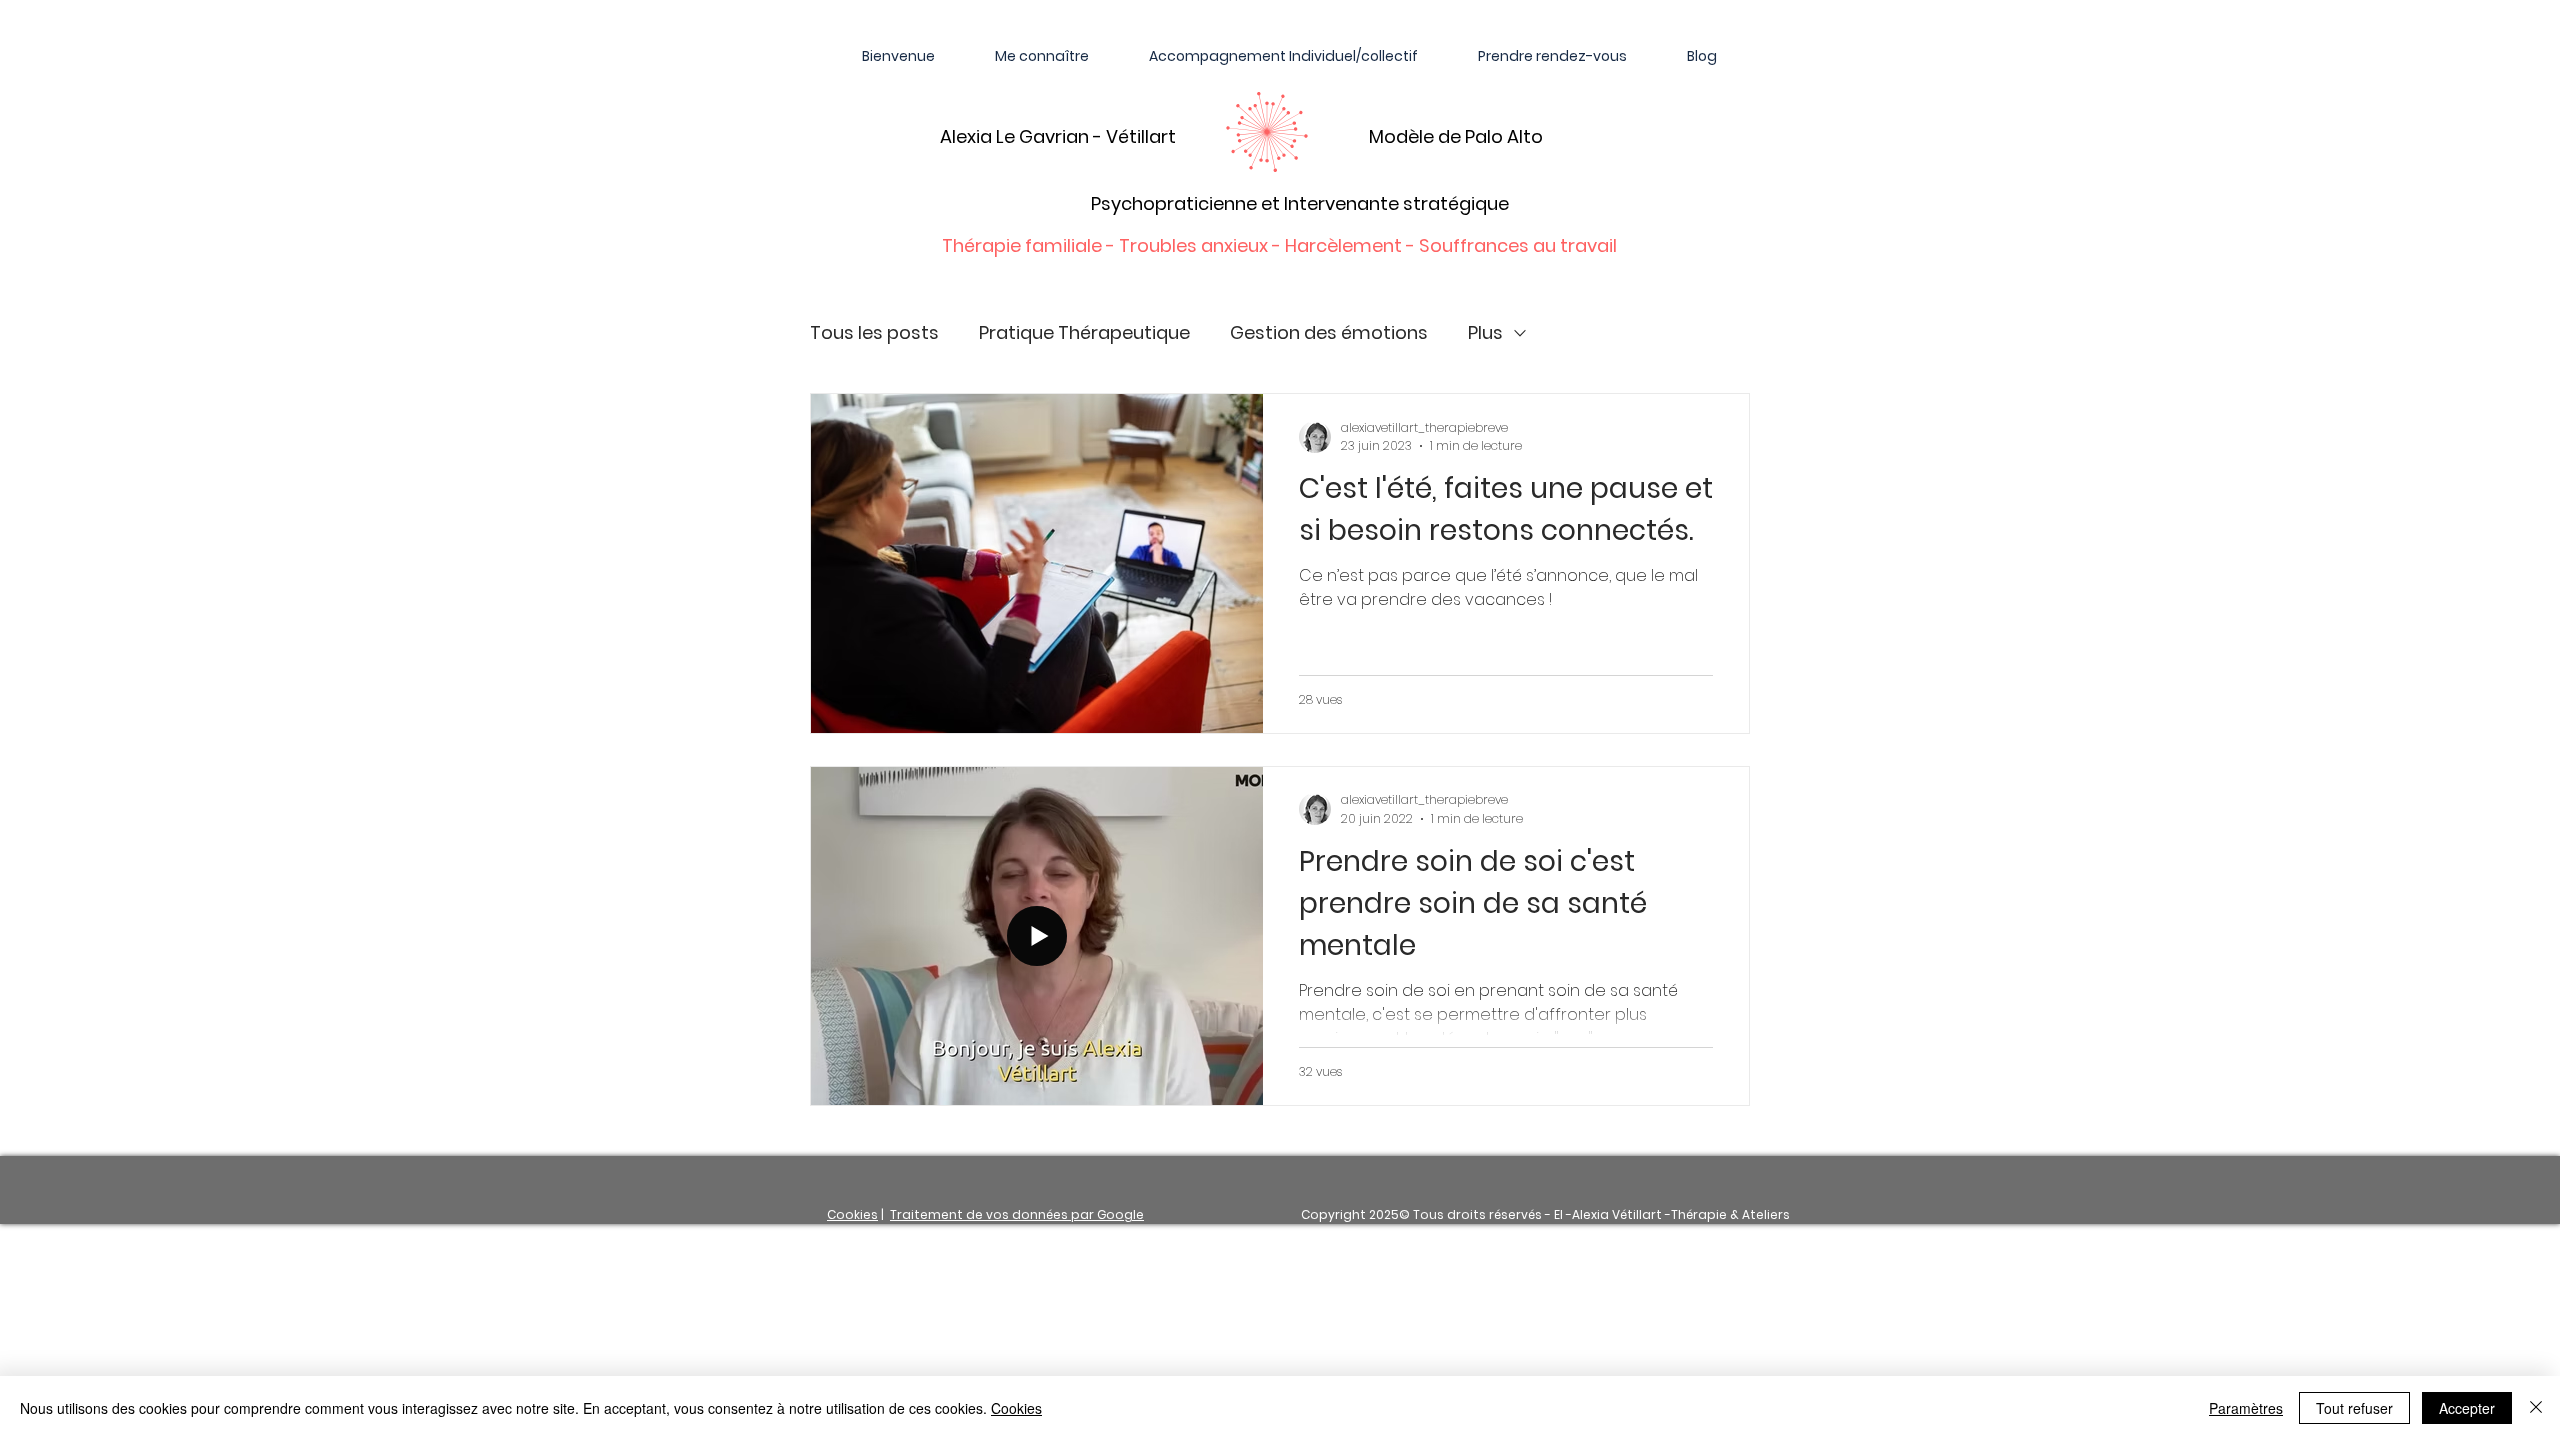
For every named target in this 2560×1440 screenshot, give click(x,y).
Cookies (852, 1214)
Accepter (2467, 1408)
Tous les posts (874, 332)
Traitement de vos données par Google (1017, 1214)
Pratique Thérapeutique (1084, 332)
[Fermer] (2536, 1408)
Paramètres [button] (2246, 1408)
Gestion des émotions (1329, 332)
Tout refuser (2354, 1408)
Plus (1485, 332)
